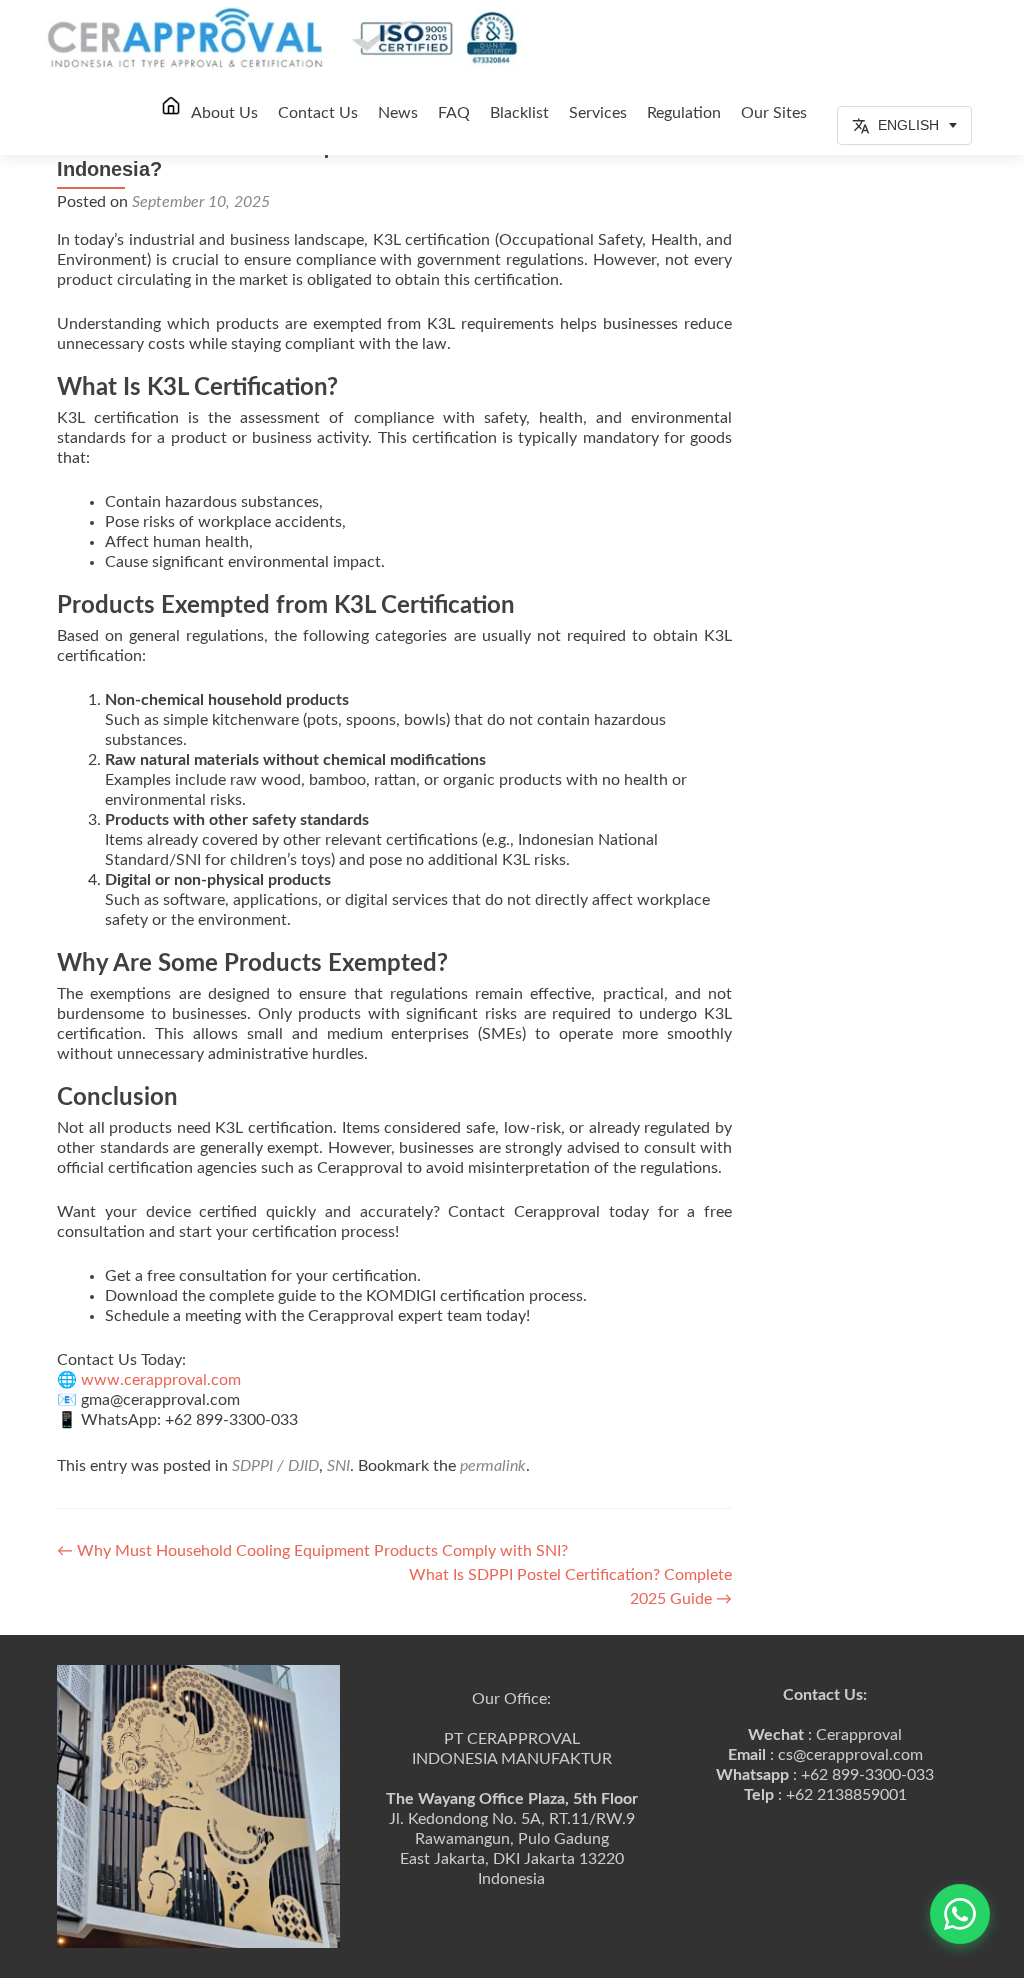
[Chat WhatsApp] (960, 1914)
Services (598, 113)
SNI (338, 1466)
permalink (493, 1466)
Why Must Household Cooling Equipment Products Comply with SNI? (312, 1551)
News (398, 113)
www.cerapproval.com (159, 1380)
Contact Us (318, 113)
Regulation (684, 113)
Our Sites (774, 113)
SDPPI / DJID (275, 1466)
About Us (224, 113)
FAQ (454, 113)
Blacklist (519, 113)
